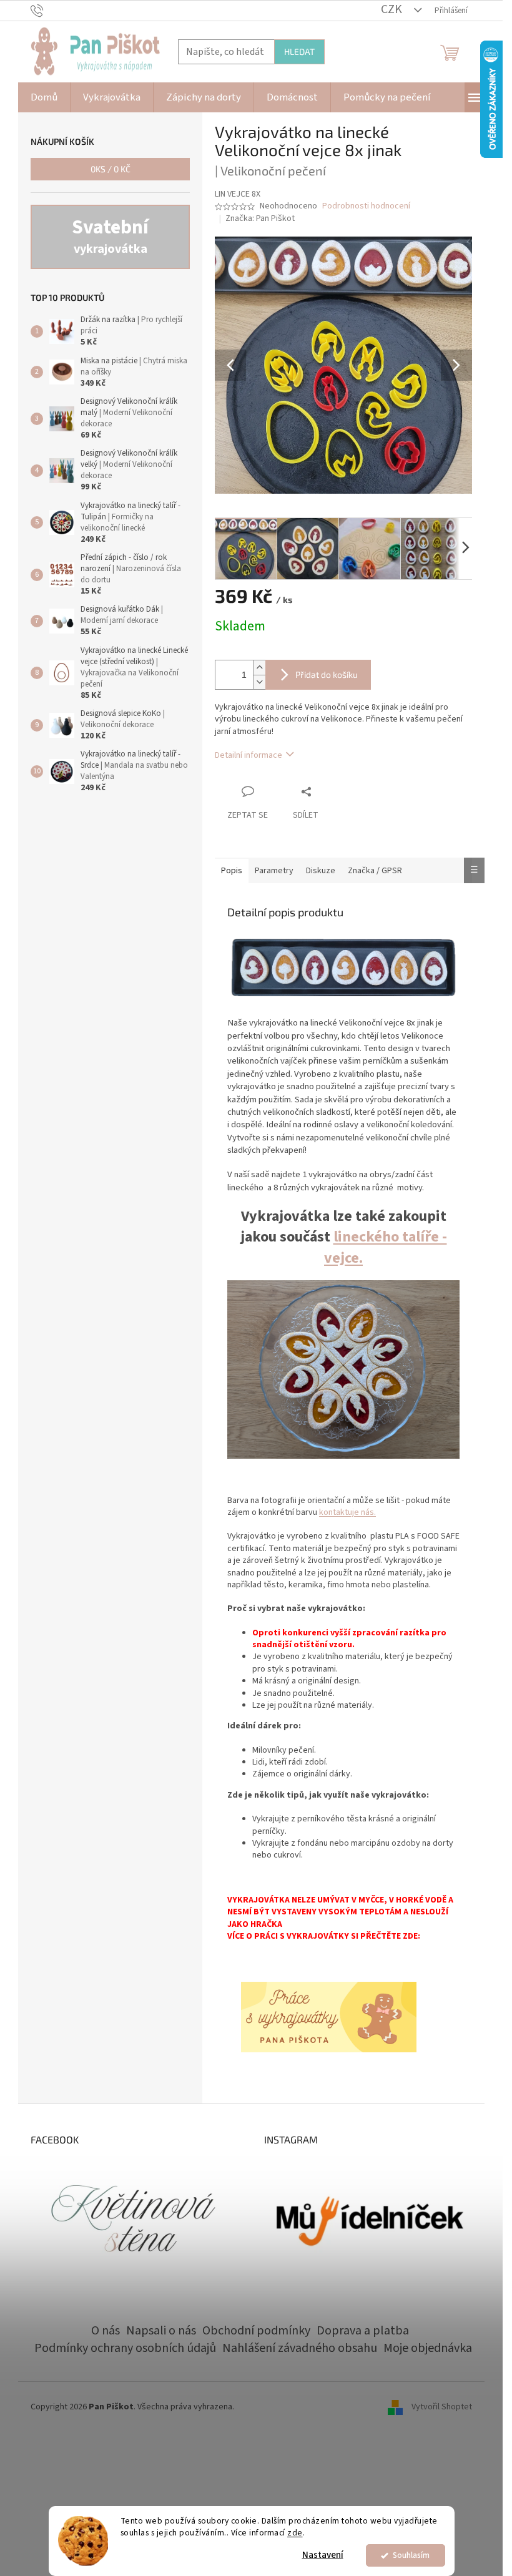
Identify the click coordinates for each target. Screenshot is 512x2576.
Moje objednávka (428, 2348)
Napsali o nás (161, 2331)
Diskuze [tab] (321, 871)
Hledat (299, 51)
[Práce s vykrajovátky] (329, 2017)
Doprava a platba (363, 2331)
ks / (111, 169)
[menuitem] (44, 97)
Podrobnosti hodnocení (366, 206)
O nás (106, 2331)
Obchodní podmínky (256, 2331)
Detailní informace (249, 755)
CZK (393, 9)
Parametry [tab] (274, 871)
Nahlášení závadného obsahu (300, 2348)
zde (295, 2533)
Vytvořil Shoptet (442, 2407)
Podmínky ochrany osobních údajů (125, 2348)
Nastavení (323, 2555)
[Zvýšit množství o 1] (259, 668)
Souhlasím (411, 2555)
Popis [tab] (232, 871)
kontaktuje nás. (347, 1512)
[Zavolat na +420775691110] (49, 10)
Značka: (260, 218)
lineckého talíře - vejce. (386, 1247)
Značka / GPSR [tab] (375, 871)
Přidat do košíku (327, 674)
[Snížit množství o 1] (259, 682)
